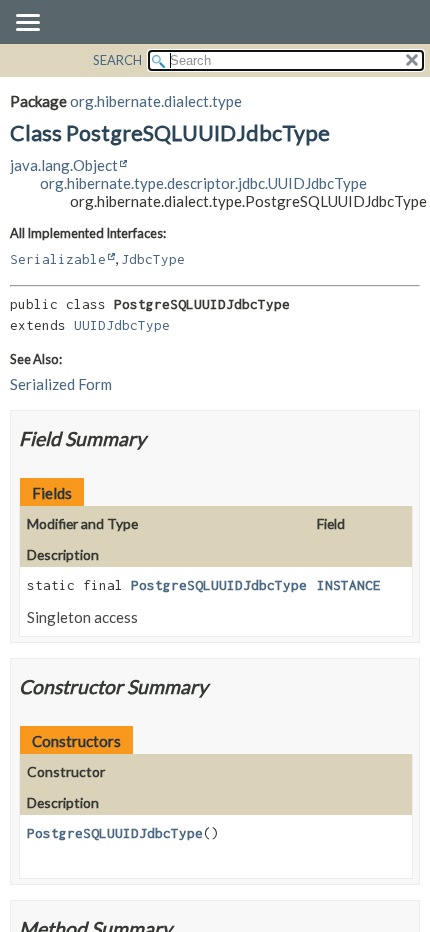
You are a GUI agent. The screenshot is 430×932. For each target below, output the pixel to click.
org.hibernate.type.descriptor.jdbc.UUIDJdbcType (203, 183)
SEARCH (117, 60)
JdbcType (153, 259)
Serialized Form (61, 384)
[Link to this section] (158, 438)
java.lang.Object (64, 165)
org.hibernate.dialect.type (156, 101)
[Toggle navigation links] (27, 24)
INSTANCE (349, 585)
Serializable (58, 259)
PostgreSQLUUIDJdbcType (219, 585)
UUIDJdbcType (122, 325)
